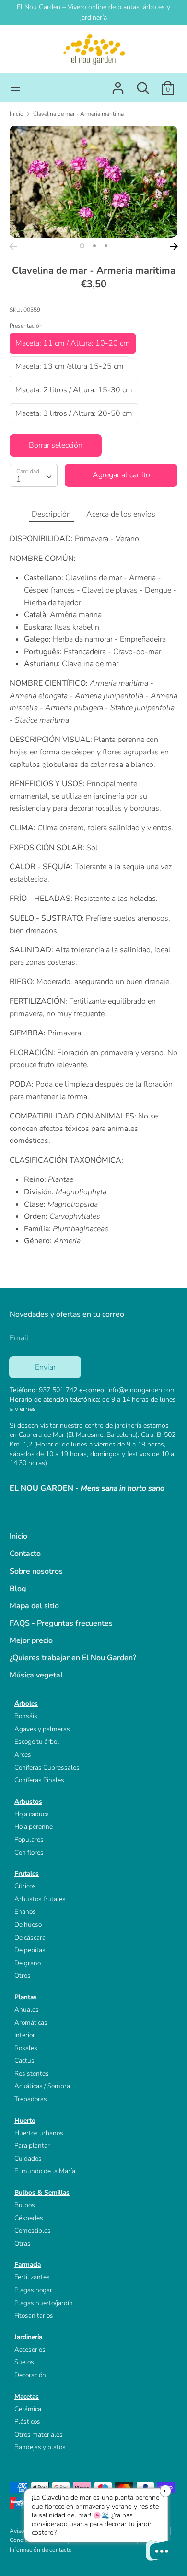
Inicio (18, 1536)
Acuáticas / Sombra (42, 2086)
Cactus (24, 2060)
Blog (18, 1589)
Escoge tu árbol (37, 1742)
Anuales (27, 2010)
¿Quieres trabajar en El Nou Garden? (73, 1658)
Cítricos (25, 1886)
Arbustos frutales (40, 1899)
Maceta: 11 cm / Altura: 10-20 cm (73, 343)
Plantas (26, 1997)
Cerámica (28, 2409)
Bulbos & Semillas (42, 2193)
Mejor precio (31, 1640)
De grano (28, 1963)
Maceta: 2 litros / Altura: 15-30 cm (74, 390)
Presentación (26, 326)
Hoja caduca (32, 1814)
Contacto (25, 1554)
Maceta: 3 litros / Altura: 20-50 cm (74, 413)
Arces (23, 1755)
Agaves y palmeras (42, 1729)
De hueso (28, 1925)
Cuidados (28, 2158)
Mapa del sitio (34, 1606)
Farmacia (28, 2265)
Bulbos (25, 2205)
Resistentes (32, 2073)
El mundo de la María (45, 2171)
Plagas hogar (33, 2290)
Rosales (26, 2048)
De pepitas (30, 1950)
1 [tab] (82, 246)
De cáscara (30, 1938)
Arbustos (28, 1802)
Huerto (25, 2120)
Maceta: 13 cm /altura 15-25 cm (70, 366)
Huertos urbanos (39, 2133)
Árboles (26, 1704)
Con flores (29, 1853)
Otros (23, 1975)
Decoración (30, 2375)
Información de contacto (41, 2550)
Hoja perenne (34, 1827)
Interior (25, 2035)
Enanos (25, 1912)
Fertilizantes (32, 2277)
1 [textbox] (19, 479)
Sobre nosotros (36, 1571)
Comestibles (33, 2230)
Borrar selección (56, 445)
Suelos (24, 2362)
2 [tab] (94, 246)
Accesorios (30, 2350)
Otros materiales (39, 2435)
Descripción (51, 514)
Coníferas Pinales (39, 1780)
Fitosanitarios (34, 2315)
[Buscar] (143, 84)
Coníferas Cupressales (47, 1768)
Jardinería (28, 2337)
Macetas (27, 2397)
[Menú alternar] (15, 88)
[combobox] (34, 475)
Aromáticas (31, 2023)
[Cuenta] (118, 84)
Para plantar (32, 2145)
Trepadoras (31, 2099)
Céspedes (29, 2218)
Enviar (45, 1367)
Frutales (27, 1874)
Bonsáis (26, 1716)
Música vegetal (36, 1675)
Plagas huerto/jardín (44, 2303)
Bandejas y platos (40, 2447)
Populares (29, 1840)
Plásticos (27, 2422)
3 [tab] (106, 246)
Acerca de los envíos (121, 514)
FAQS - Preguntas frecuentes (61, 1623)
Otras (23, 2243)
